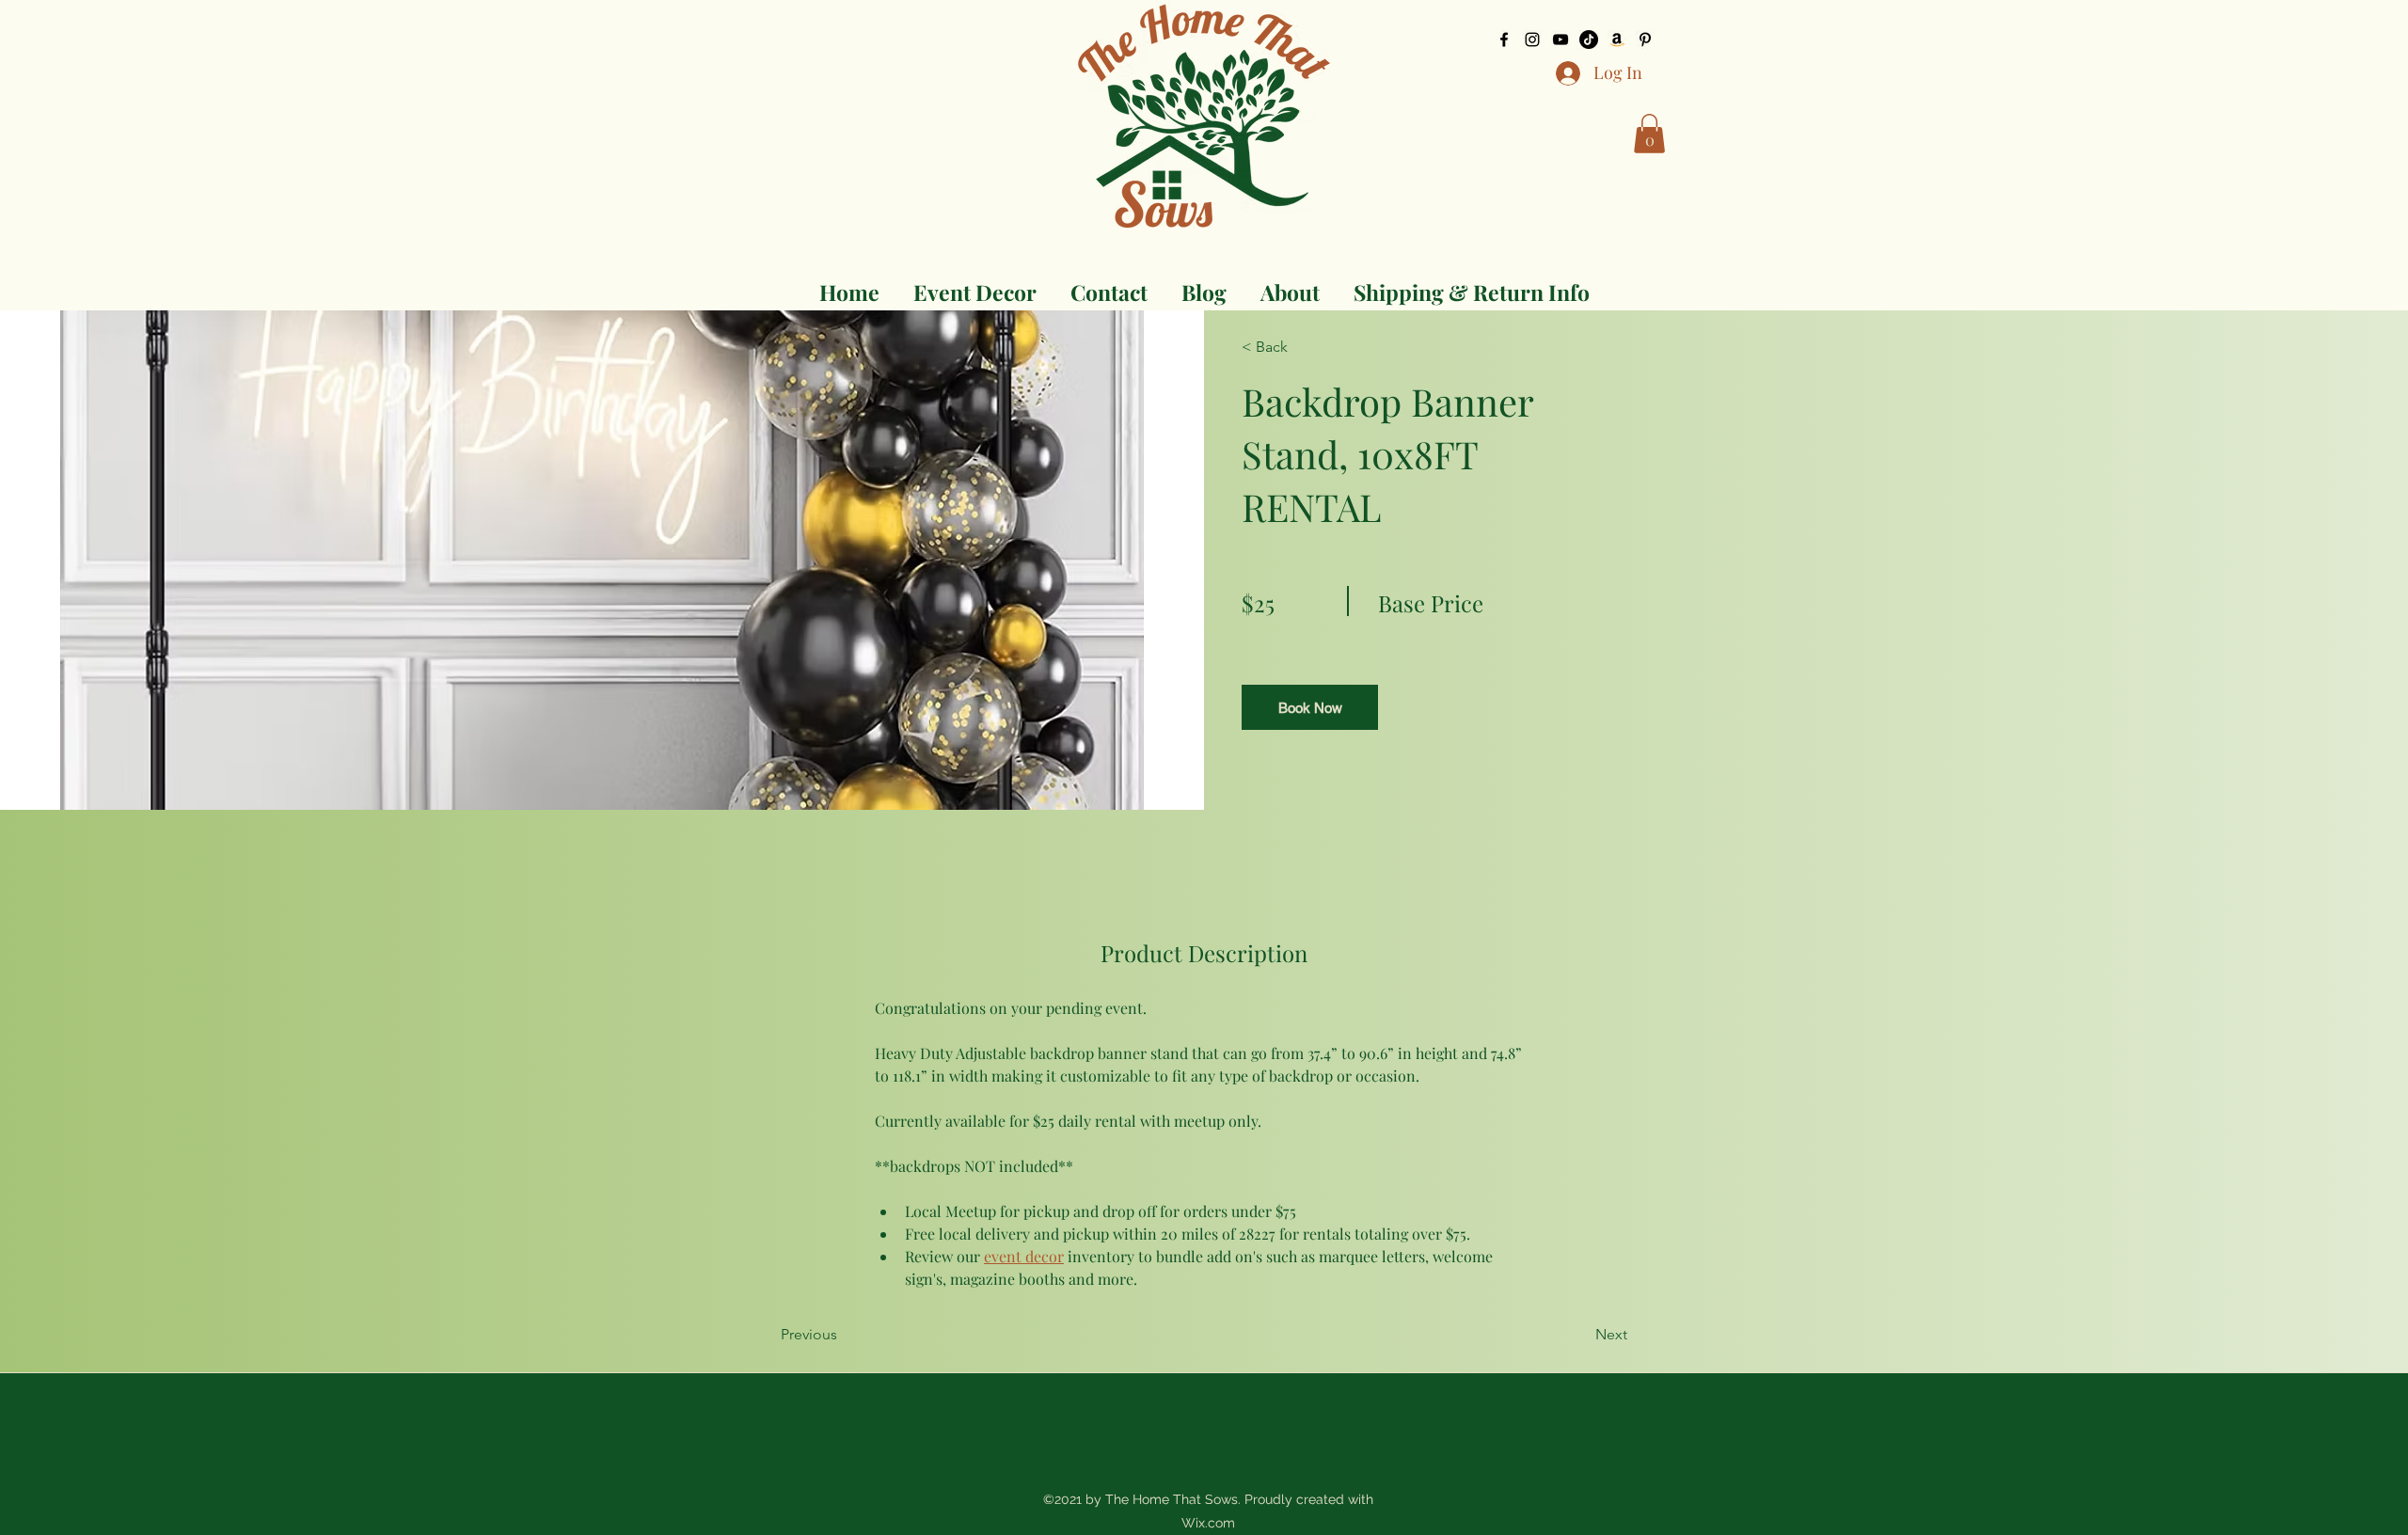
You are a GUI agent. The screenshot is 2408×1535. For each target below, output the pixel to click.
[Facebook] (1504, 40)
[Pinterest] (1645, 40)
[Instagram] (1532, 40)
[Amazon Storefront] (1617, 40)
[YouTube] (1560, 40)
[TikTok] (1589, 40)
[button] (1649, 134)
